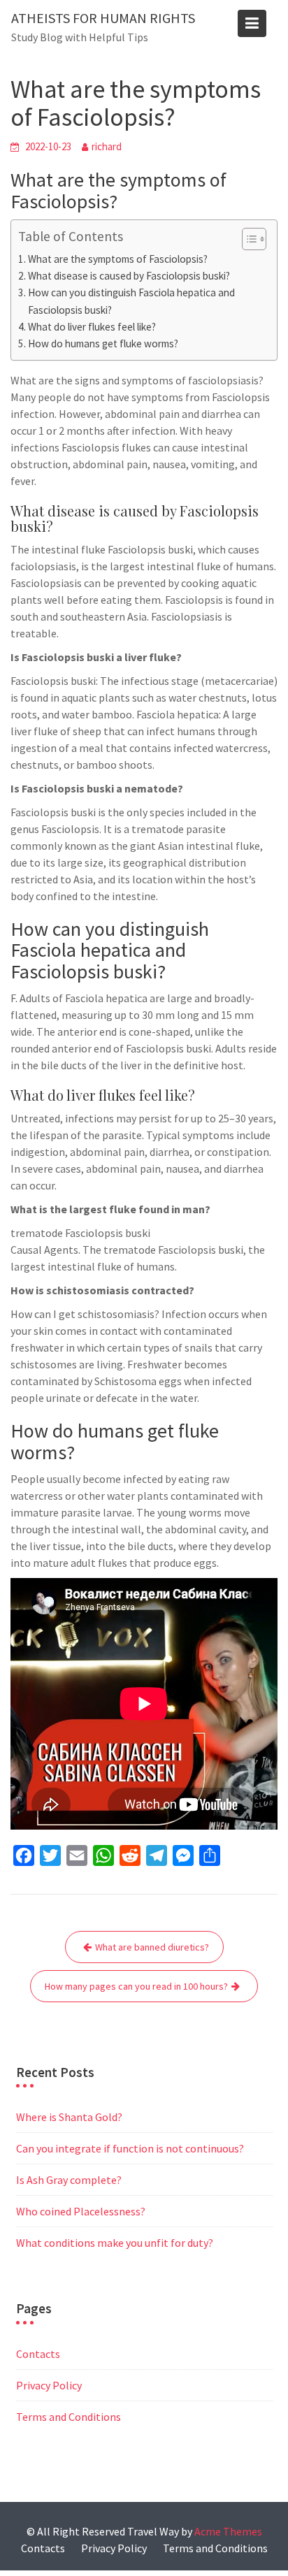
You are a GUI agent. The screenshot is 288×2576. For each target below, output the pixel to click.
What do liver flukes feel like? (92, 327)
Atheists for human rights (103, 18)
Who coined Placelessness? (81, 2211)
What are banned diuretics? (152, 1947)
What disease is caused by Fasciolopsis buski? (129, 276)
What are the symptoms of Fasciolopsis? (118, 259)
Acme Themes (228, 2531)
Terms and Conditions (69, 2417)
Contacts (38, 2354)
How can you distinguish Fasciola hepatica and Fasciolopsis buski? (131, 301)
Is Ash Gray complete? (69, 2180)
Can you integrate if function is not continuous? (130, 2148)
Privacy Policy (49, 2385)
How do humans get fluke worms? (103, 343)
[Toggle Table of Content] (247, 239)
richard (107, 146)
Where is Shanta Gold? (69, 2117)
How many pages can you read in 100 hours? (136, 1986)
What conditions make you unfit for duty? (115, 2243)
